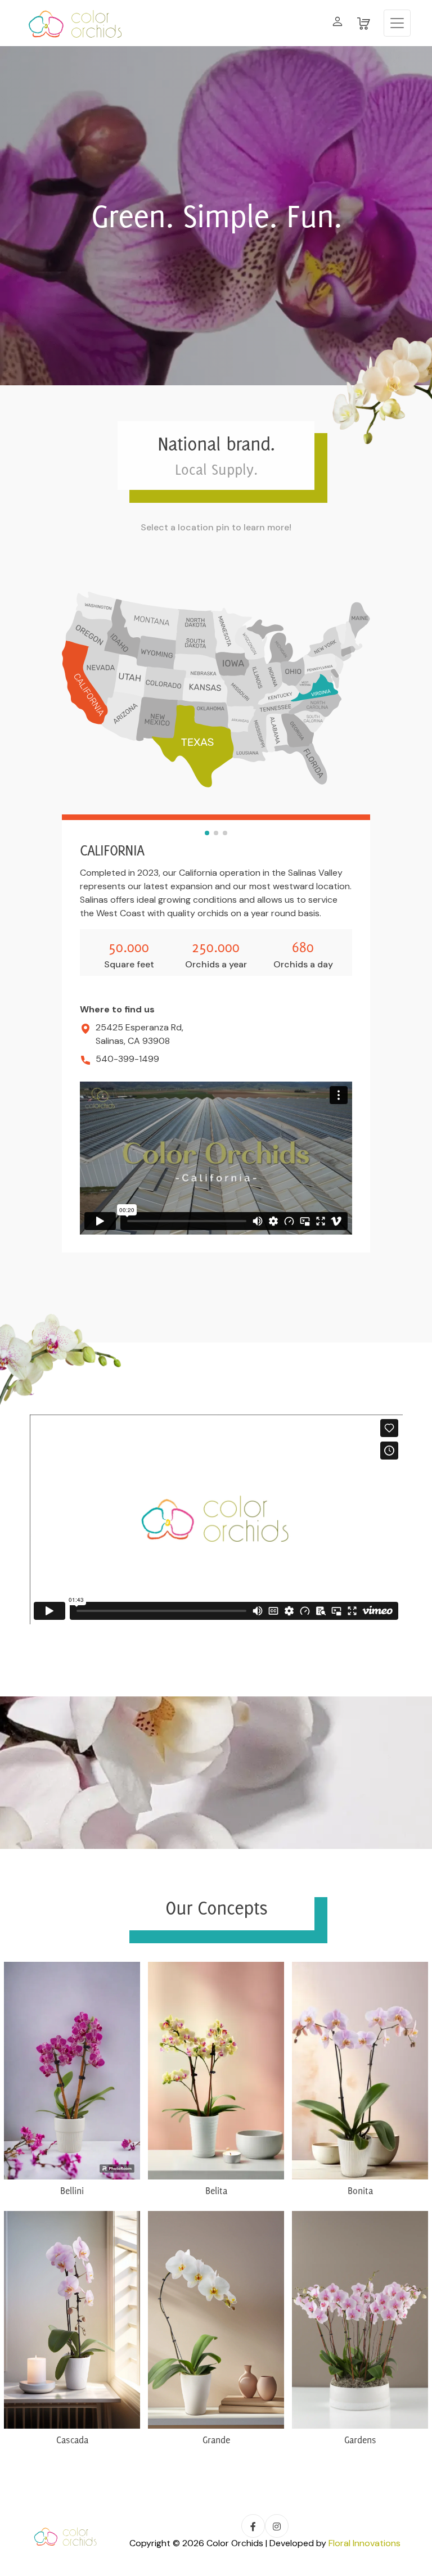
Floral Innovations (364, 2543)
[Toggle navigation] (397, 23)
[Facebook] (253, 2526)
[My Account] (337, 23)
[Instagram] (277, 2526)
